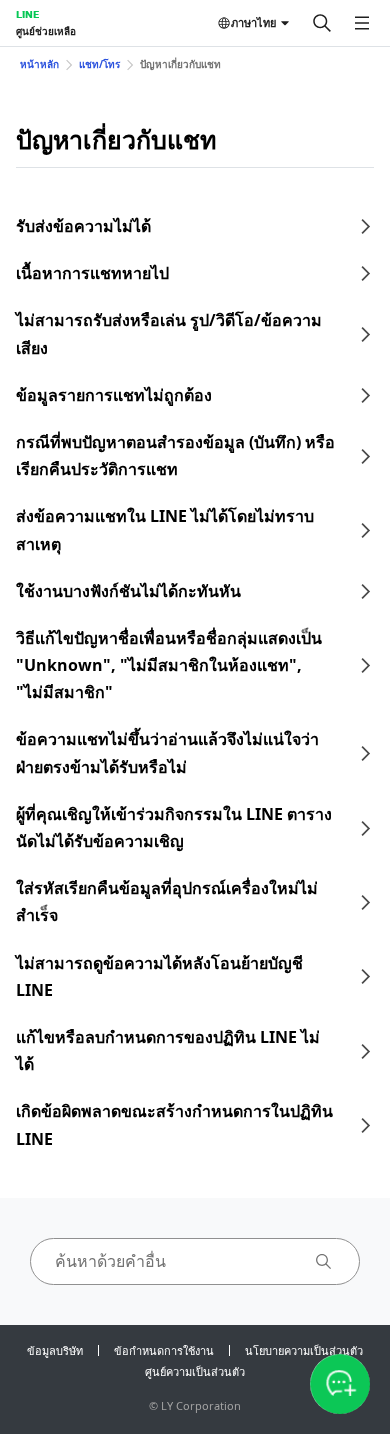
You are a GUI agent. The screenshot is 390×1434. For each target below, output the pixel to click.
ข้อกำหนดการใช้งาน (164, 1350)
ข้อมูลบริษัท (55, 1350)
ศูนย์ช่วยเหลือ (46, 31)
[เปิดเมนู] (362, 23)
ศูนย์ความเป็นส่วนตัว (195, 1371)
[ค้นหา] (322, 23)
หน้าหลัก (39, 64)
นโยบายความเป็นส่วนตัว (304, 1350)
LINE (27, 14)
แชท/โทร (99, 64)
